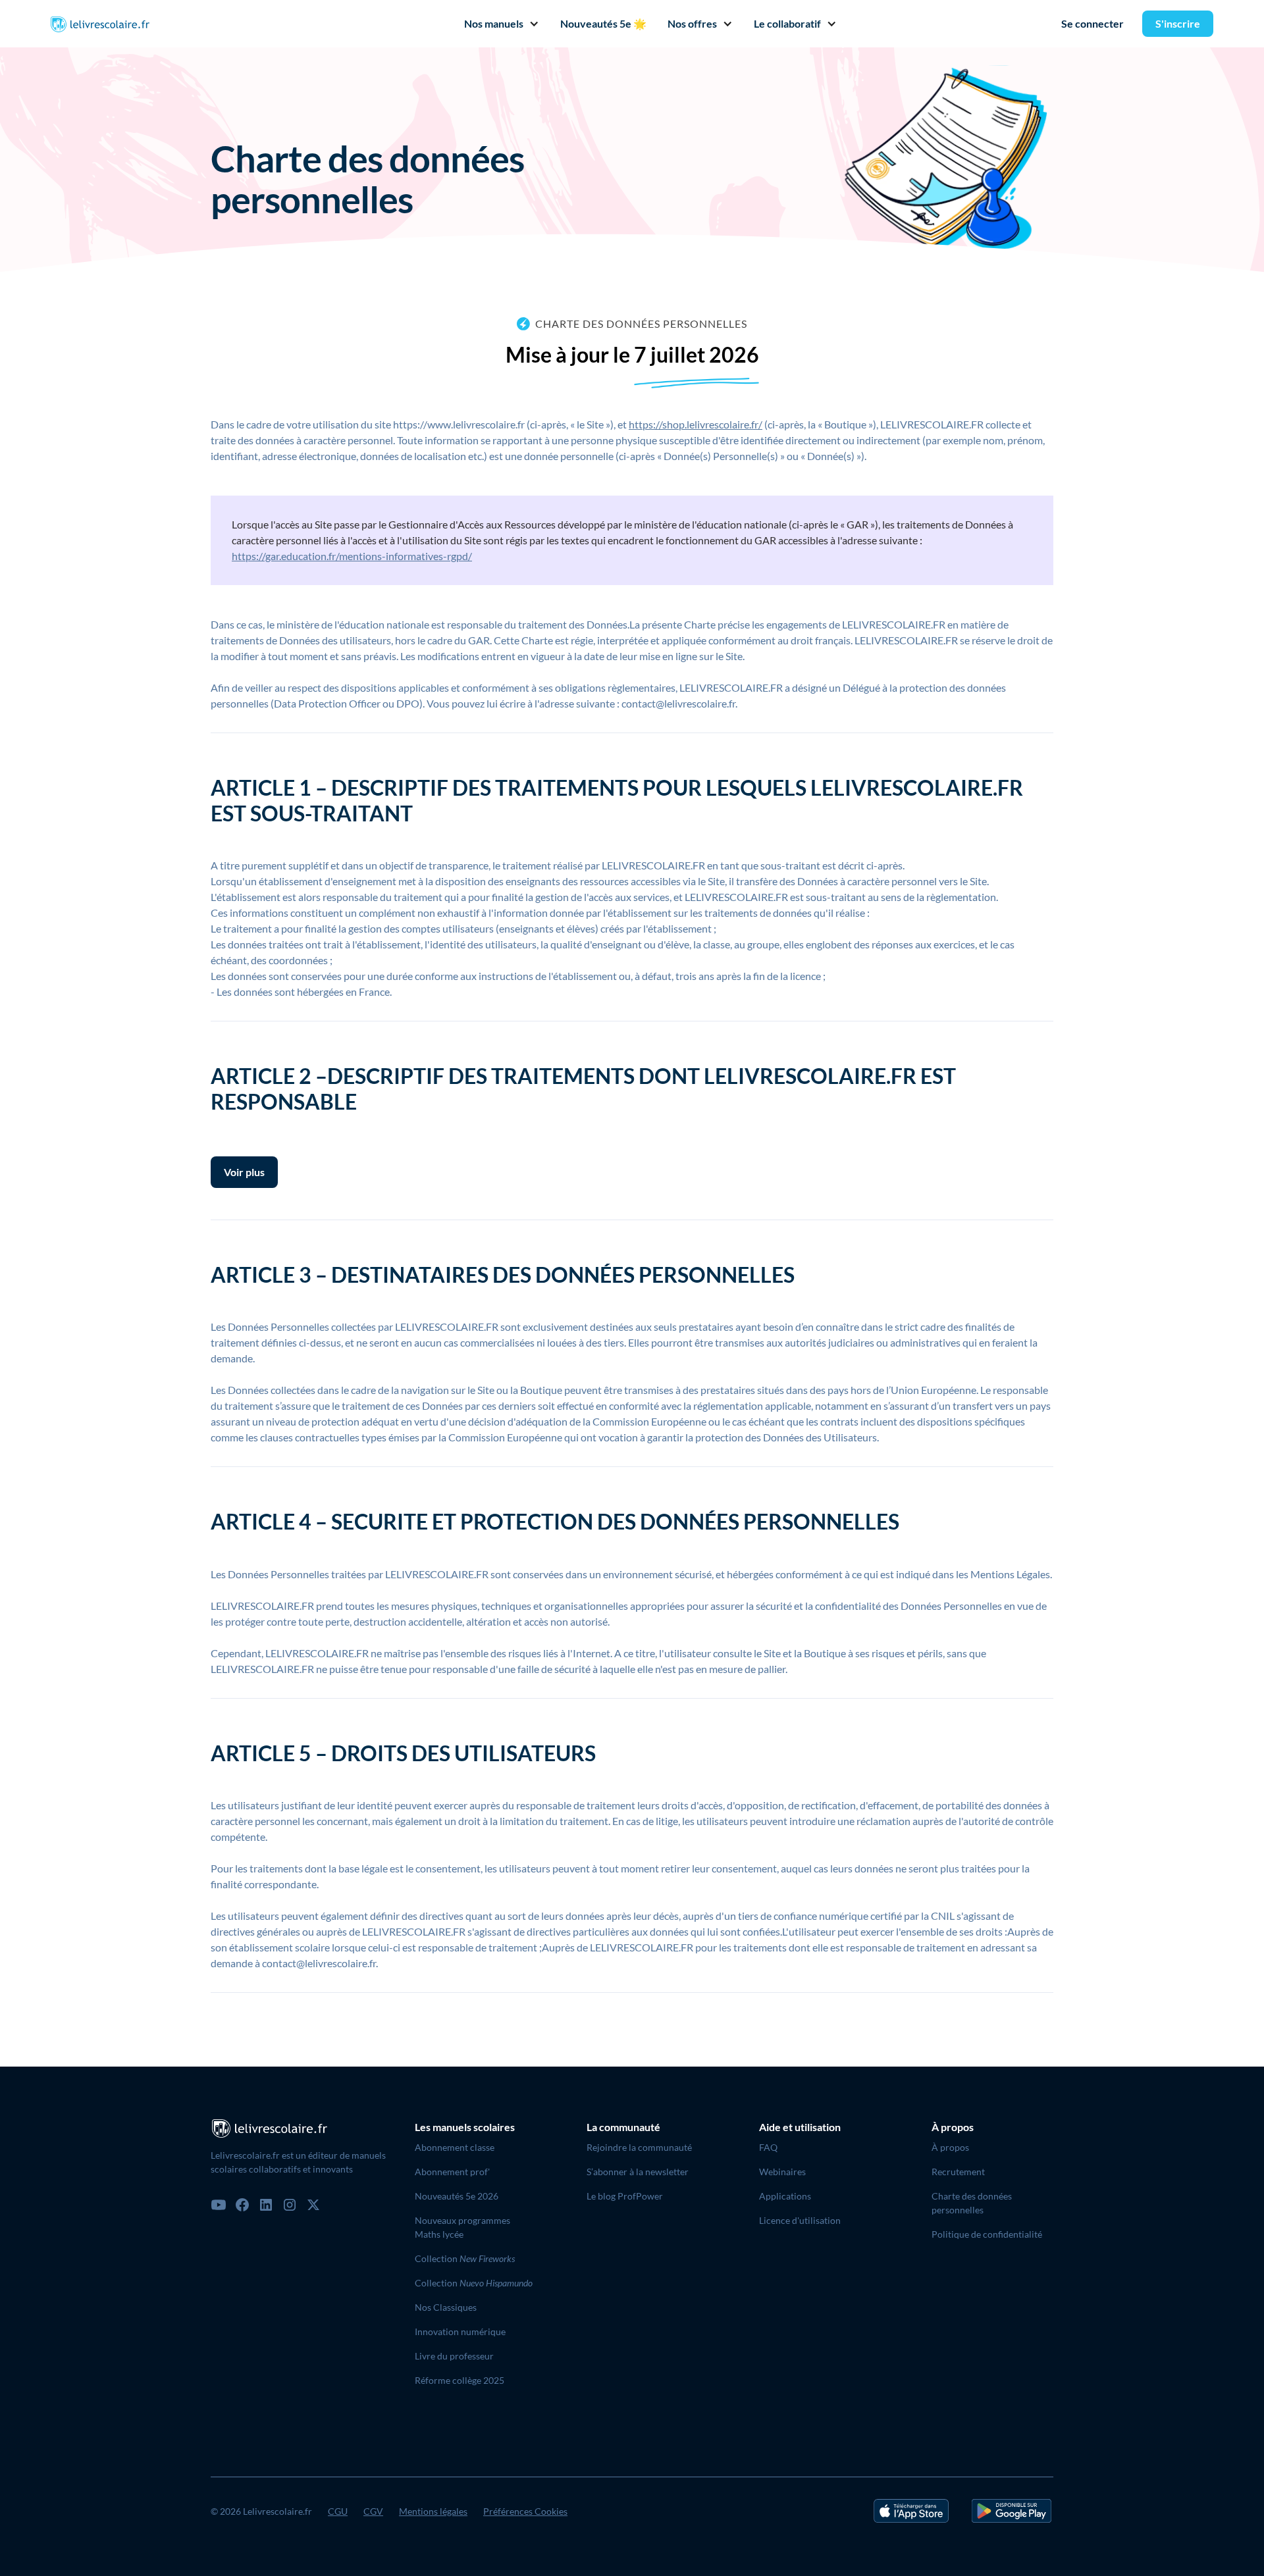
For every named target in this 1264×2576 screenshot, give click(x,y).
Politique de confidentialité (987, 2234)
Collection (465, 2258)
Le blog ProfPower (625, 2196)
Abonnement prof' (452, 2172)
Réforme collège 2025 (460, 2380)
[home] (100, 24)
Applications (785, 2196)
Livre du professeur (454, 2356)
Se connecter (1093, 23)
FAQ (768, 2147)
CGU (338, 2511)
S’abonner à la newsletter (638, 2172)
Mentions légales (433, 2511)
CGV (373, 2511)
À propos (950, 2147)
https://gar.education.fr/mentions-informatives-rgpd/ (352, 556)
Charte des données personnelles (972, 2203)
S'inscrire (1178, 23)
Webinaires (782, 2172)
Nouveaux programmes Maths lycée (462, 2227)
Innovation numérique (460, 2331)
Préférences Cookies (525, 2511)
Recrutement (958, 2172)
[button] (496, 24)
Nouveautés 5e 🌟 (603, 23)
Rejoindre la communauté (639, 2147)
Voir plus (244, 1172)
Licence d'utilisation (800, 2220)
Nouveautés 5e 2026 (457, 2196)
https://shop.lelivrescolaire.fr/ (696, 424)
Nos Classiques (446, 2307)
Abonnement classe (455, 2147)
